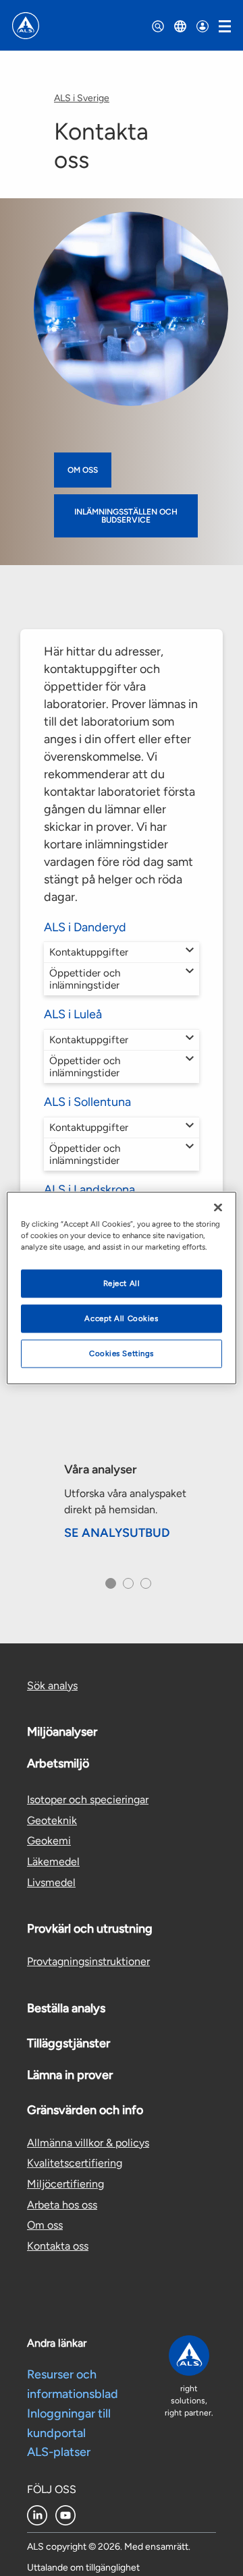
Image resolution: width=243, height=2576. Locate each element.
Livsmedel (51, 1882)
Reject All (122, 1283)
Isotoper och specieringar (88, 1799)
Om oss (83, 470)
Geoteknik (52, 1820)
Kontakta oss (58, 2246)
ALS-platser (59, 2452)
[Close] (218, 1208)
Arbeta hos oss (62, 2205)
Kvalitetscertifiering (75, 2163)
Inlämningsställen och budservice (126, 516)
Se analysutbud (117, 1533)
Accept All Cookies (121, 1318)
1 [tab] (108, 1587)
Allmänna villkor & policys (88, 2143)
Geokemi (49, 1841)
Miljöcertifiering (65, 2184)
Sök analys (52, 1686)
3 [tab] (144, 1587)
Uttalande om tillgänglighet (83, 2568)
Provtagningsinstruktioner (88, 1961)
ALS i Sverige (82, 98)
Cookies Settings (122, 1353)
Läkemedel (53, 1862)
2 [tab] (127, 1587)
